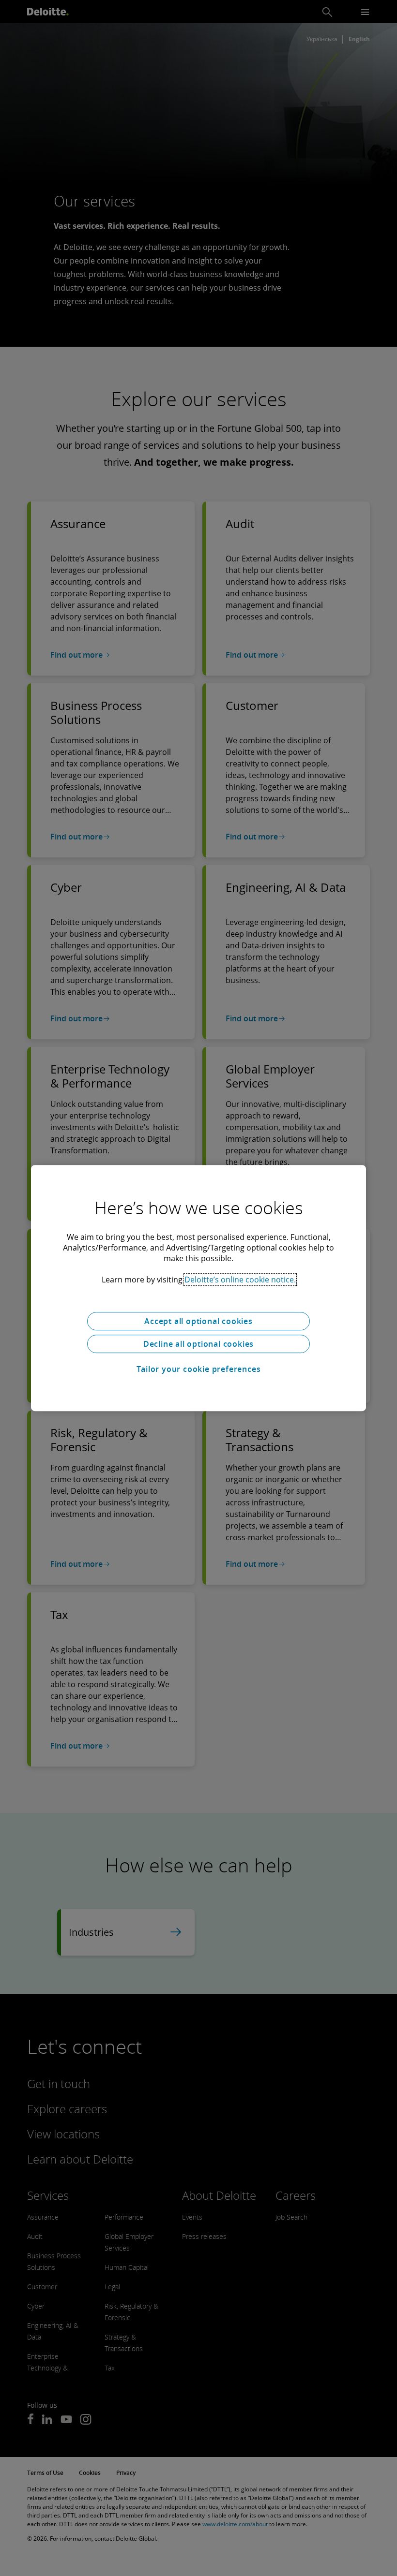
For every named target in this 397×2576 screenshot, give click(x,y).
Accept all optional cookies (198, 1321)
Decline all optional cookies (198, 1344)
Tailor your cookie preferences (199, 1369)
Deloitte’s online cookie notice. (240, 1280)
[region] (198, 1288)
